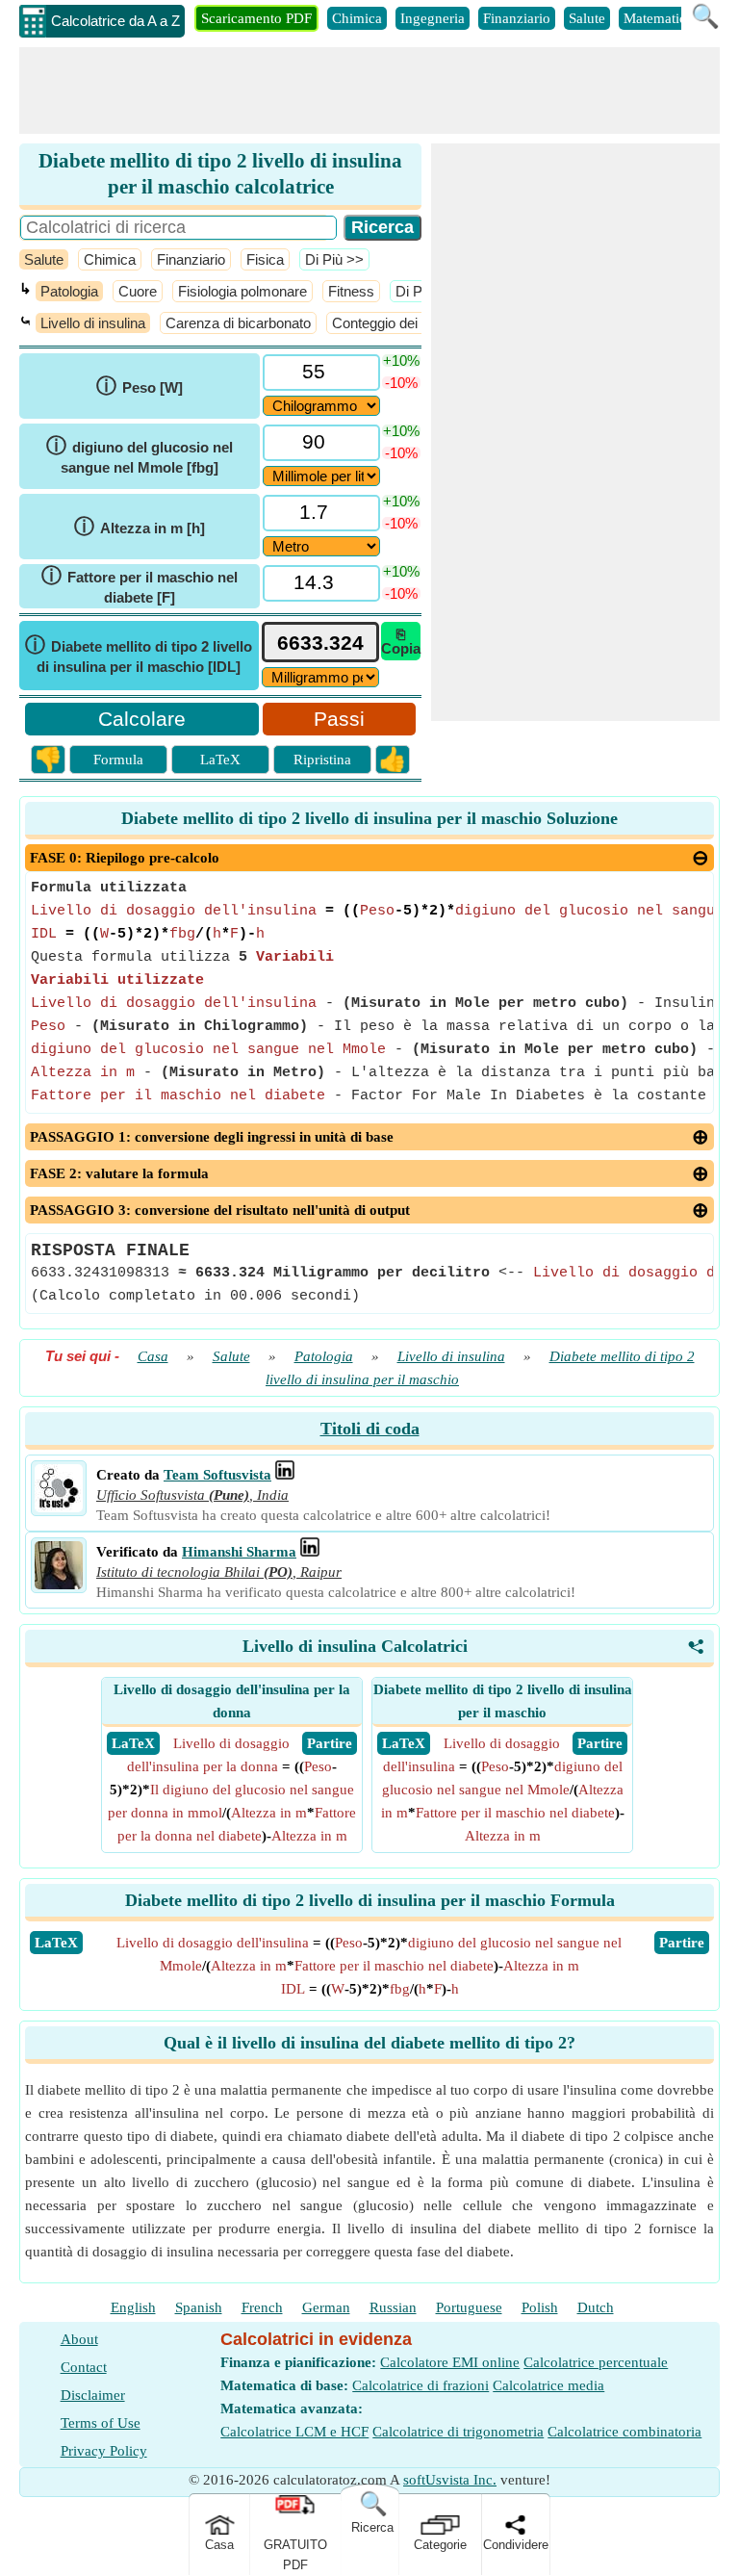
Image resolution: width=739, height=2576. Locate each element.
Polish (540, 2307)
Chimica (357, 18)
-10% (401, 383)
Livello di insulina (93, 323)
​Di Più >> (334, 259)
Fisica (265, 259)
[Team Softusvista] (59, 1507)
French (262, 2307)
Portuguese (469, 2307)
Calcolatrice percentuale (596, 2362)
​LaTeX (56, 1943)
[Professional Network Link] (285, 1475)
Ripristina (322, 760)
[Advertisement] (369, 90)
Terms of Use (101, 2423)
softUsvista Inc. (450, 2480)
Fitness (351, 291)
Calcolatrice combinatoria (624, 2432)
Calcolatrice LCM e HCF (294, 2432)
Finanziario (517, 18)
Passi (339, 719)
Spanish (199, 2307)
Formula (118, 760)
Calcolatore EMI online (450, 2362)
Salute (587, 18)
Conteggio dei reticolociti (408, 323)
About (79, 2339)
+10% (401, 361)
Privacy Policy (104, 2451)
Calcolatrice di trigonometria (458, 2432)
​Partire (682, 1943)
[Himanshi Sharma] (59, 1584)
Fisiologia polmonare (242, 291)
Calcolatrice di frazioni (420, 2385)
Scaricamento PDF (256, 18)
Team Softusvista (217, 1475)
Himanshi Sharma (239, 1552)
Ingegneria (433, 18)
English (133, 2307)
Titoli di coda (370, 1429)
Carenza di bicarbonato (238, 323)
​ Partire (330, 1743)
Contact (84, 2367)
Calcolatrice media (548, 2385)
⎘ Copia (401, 641)
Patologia (69, 291)
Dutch (596, 2307)
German (326, 2307)
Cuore (138, 291)
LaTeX (220, 760)
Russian (393, 2307)
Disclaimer (93, 2395)
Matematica (658, 18)
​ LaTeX (133, 1743)
